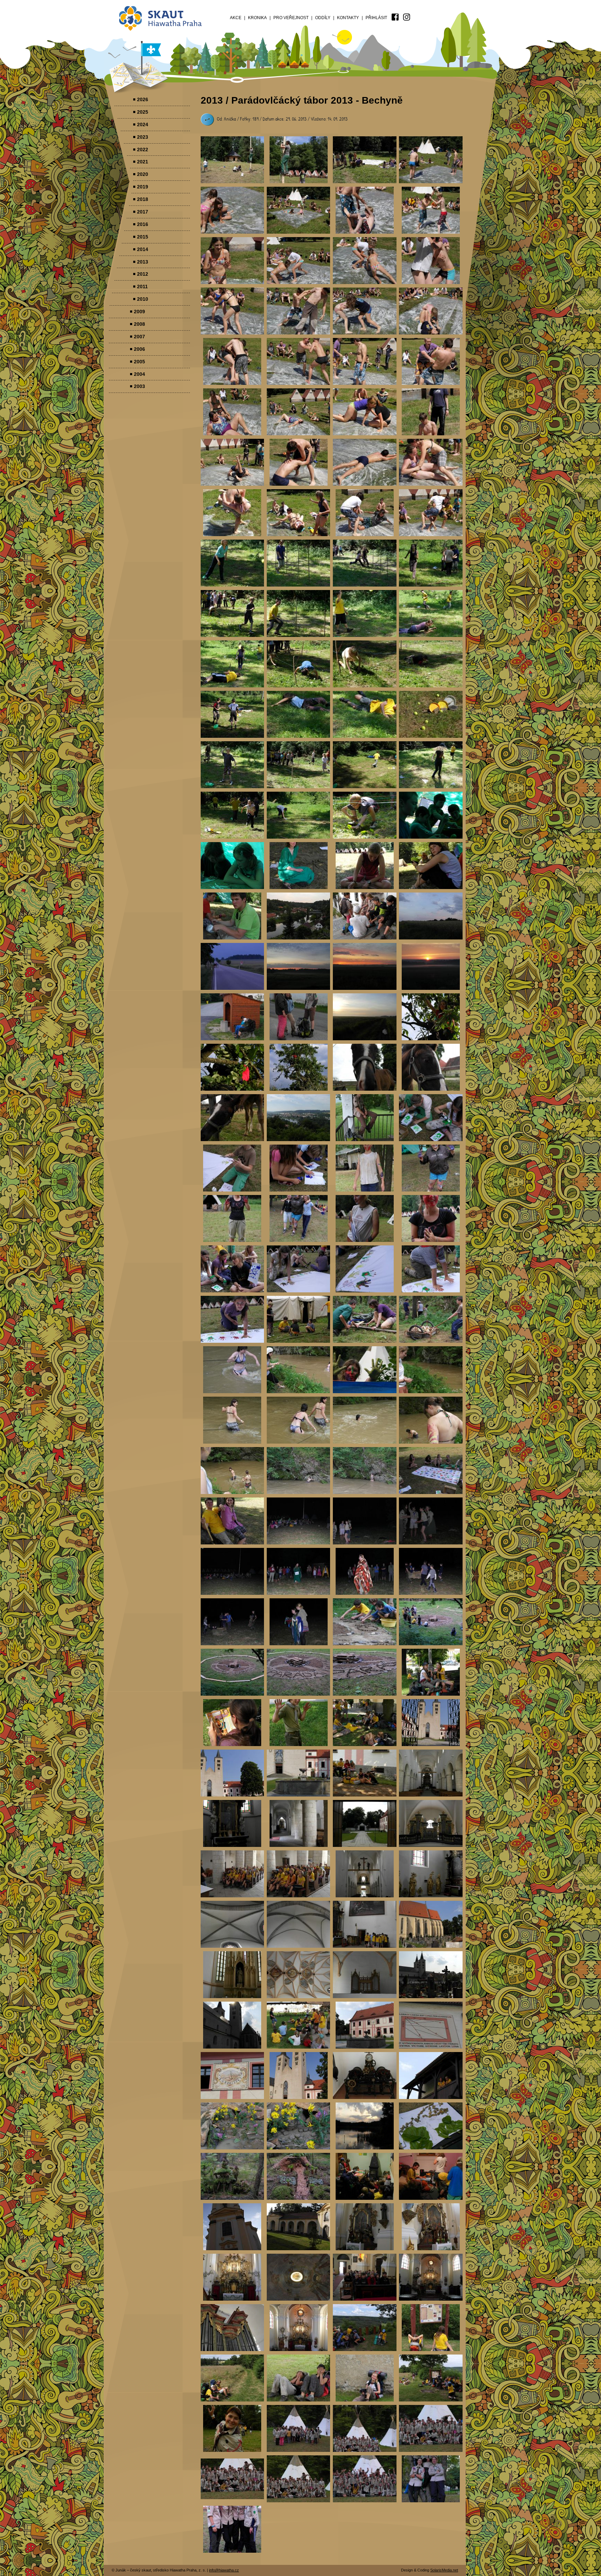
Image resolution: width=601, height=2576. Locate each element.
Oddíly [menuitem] (323, 18)
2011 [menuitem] (142, 286)
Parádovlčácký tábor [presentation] (233, 160)
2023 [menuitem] (143, 137)
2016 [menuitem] (143, 224)
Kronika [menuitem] (257, 18)
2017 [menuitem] (143, 212)
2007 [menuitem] (139, 337)
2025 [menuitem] (143, 112)
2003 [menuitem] (139, 386)
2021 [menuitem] (143, 162)
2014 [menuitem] (143, 249)
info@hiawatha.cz (224, 2570)
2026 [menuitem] (143, 99)
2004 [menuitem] (139, 374)
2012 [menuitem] (143, 274)
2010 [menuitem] (143, 299)
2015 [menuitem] (143, 237)
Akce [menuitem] (236, 18)
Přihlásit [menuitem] (376, 18)
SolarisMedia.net (444, 2570)
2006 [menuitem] (139, 349)
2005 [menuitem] (139, 362)
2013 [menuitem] (143, 262)
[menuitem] (395, 17)
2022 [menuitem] (143, 150)
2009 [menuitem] (139, 312)
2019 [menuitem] (143, 187)
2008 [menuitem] (139, 324)
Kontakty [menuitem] (348, 18)
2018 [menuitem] (143, 199)
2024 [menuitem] (143, 124)
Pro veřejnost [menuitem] (291, 18)
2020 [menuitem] (143, 174)
